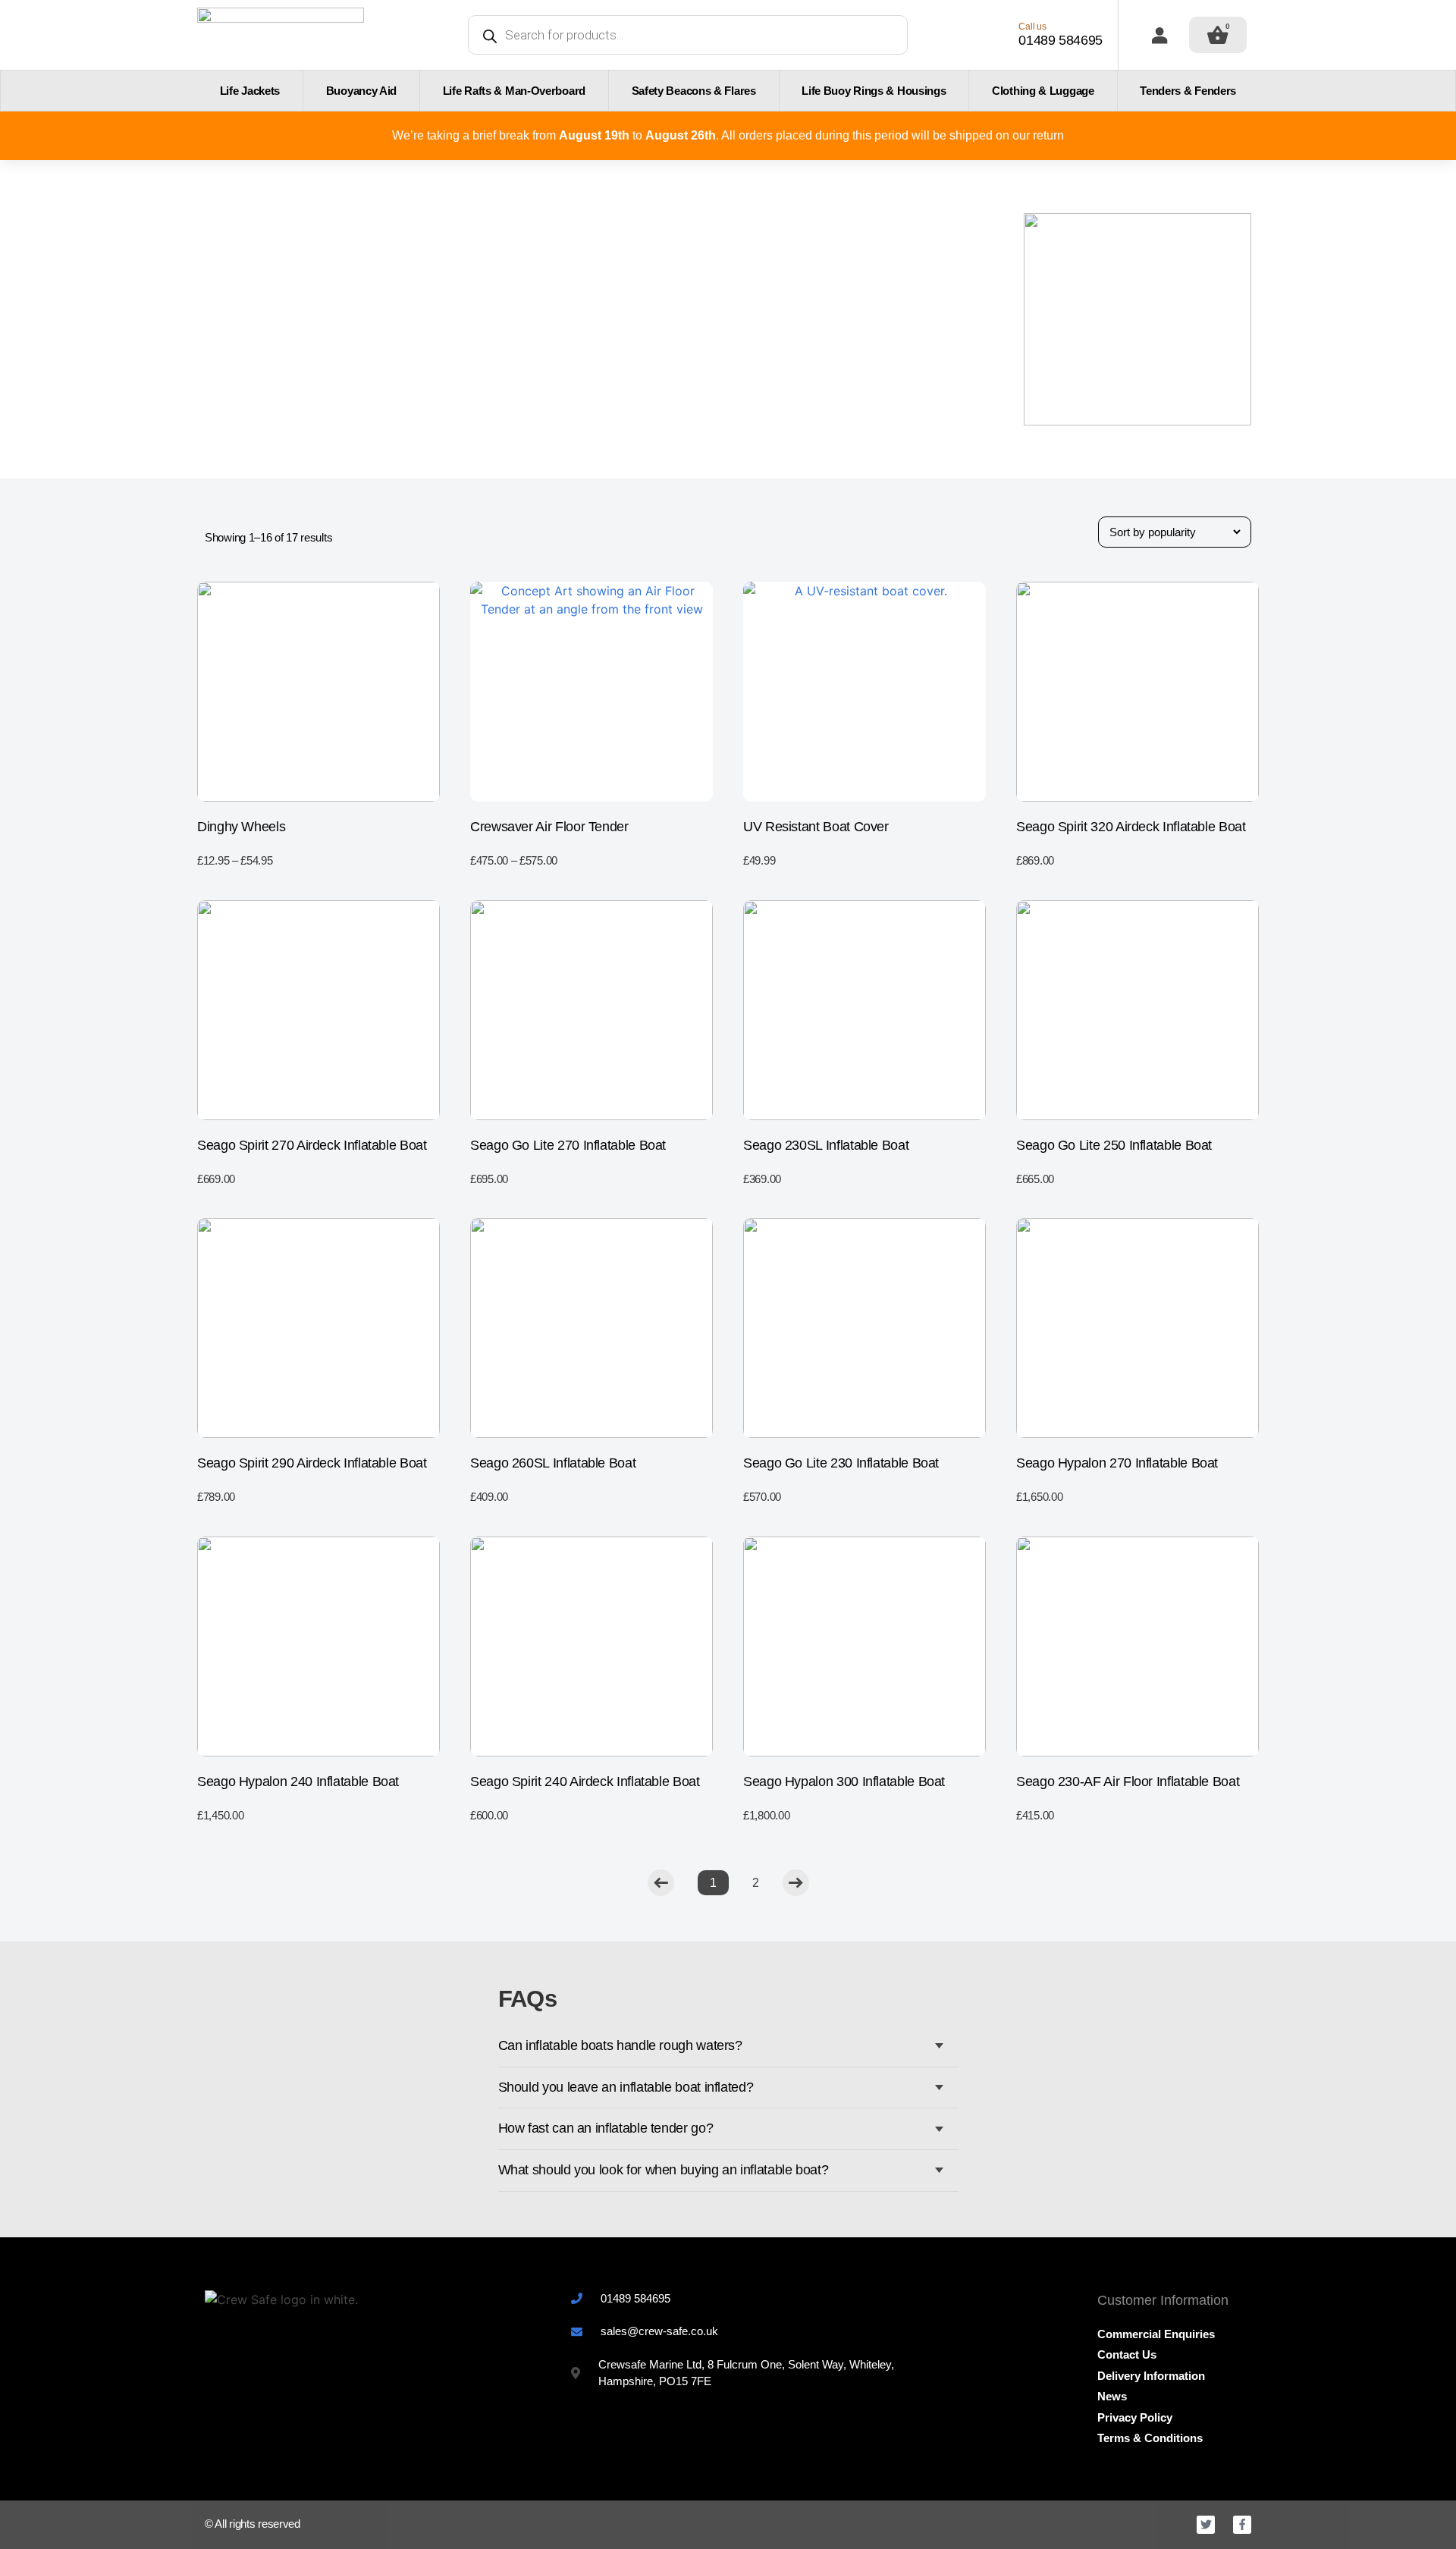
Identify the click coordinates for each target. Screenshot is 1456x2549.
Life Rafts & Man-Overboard (514, 91)
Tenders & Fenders (1188, 91)
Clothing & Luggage (1043, 91)
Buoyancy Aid (361, 91)
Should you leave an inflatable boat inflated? (626, 2087)
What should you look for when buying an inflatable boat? (664, 2170)
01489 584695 (1061, 40)
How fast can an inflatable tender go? (606, 2128)
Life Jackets (250, 91)
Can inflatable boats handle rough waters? (620, 2045)
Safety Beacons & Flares (694, 91)
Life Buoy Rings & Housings (874, 91)
